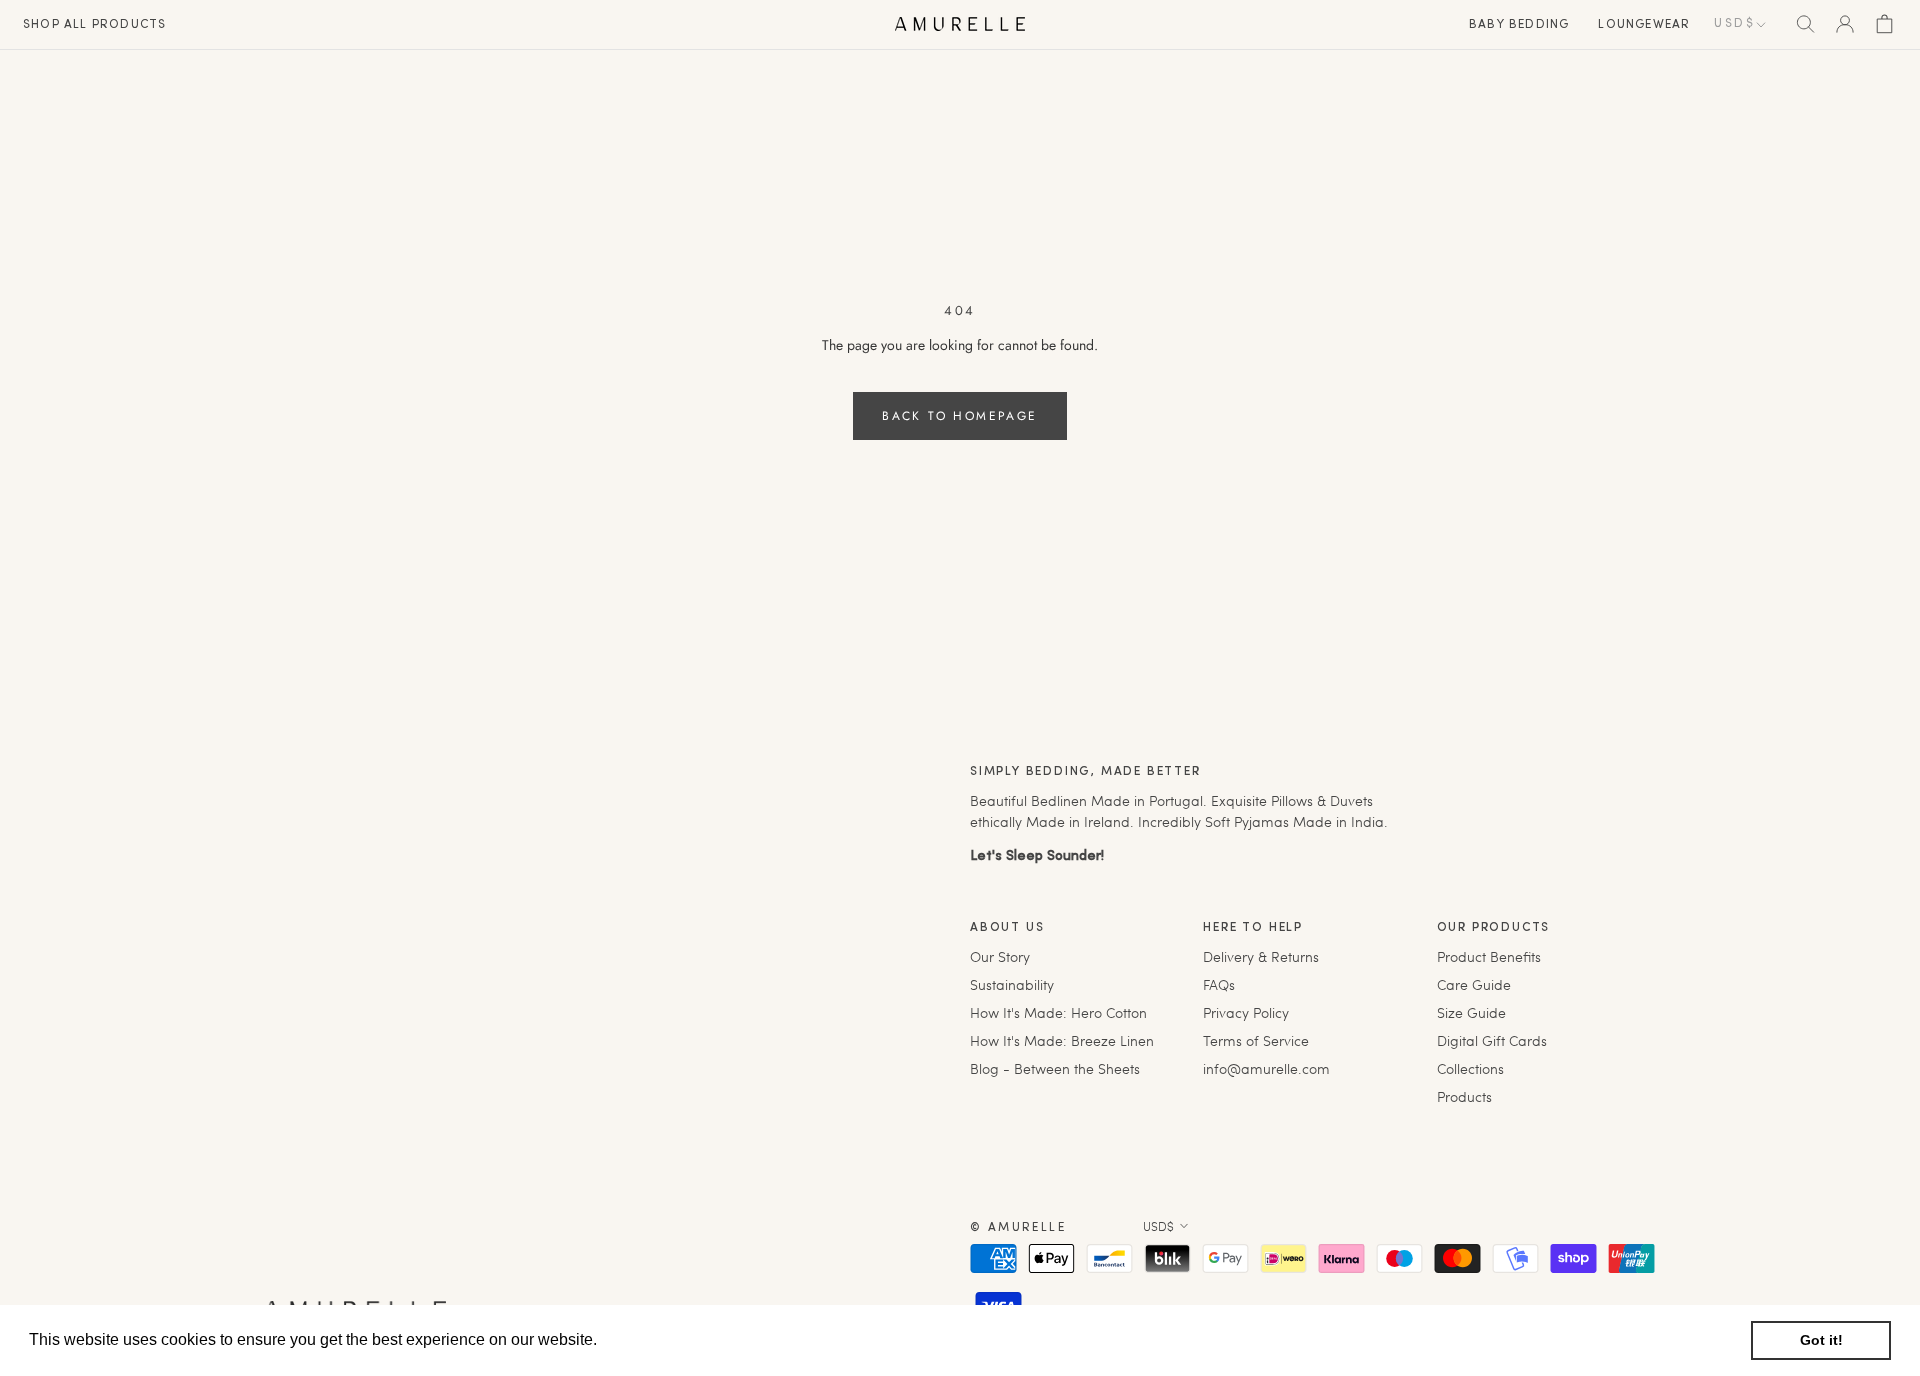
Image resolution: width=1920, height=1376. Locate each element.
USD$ (1734, 24)
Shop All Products (94, 25)
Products (1464, 1096)
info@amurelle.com (1266, 1068)
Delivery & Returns (1261, 956)
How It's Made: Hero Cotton (1058, 1012)
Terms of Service (1256, 1040)
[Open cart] (1884, 24)
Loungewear (1644, 25)
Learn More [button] (644, 1339)
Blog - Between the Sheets (1055, 1068)
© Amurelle (1018, 1228)
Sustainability (1012, 984)
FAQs (1219, 984)
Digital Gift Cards (1492, 1040)
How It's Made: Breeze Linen (1062, 1040)
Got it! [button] (1821, 1340)
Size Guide (1471, 1012)
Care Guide (1474, 984)
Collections (1470, 1068)
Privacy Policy (1246, 1012)
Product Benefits (1489, 956)
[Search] (1805, 24)
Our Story (1000, 956)
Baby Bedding (1519, 25)
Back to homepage (959, 416)
